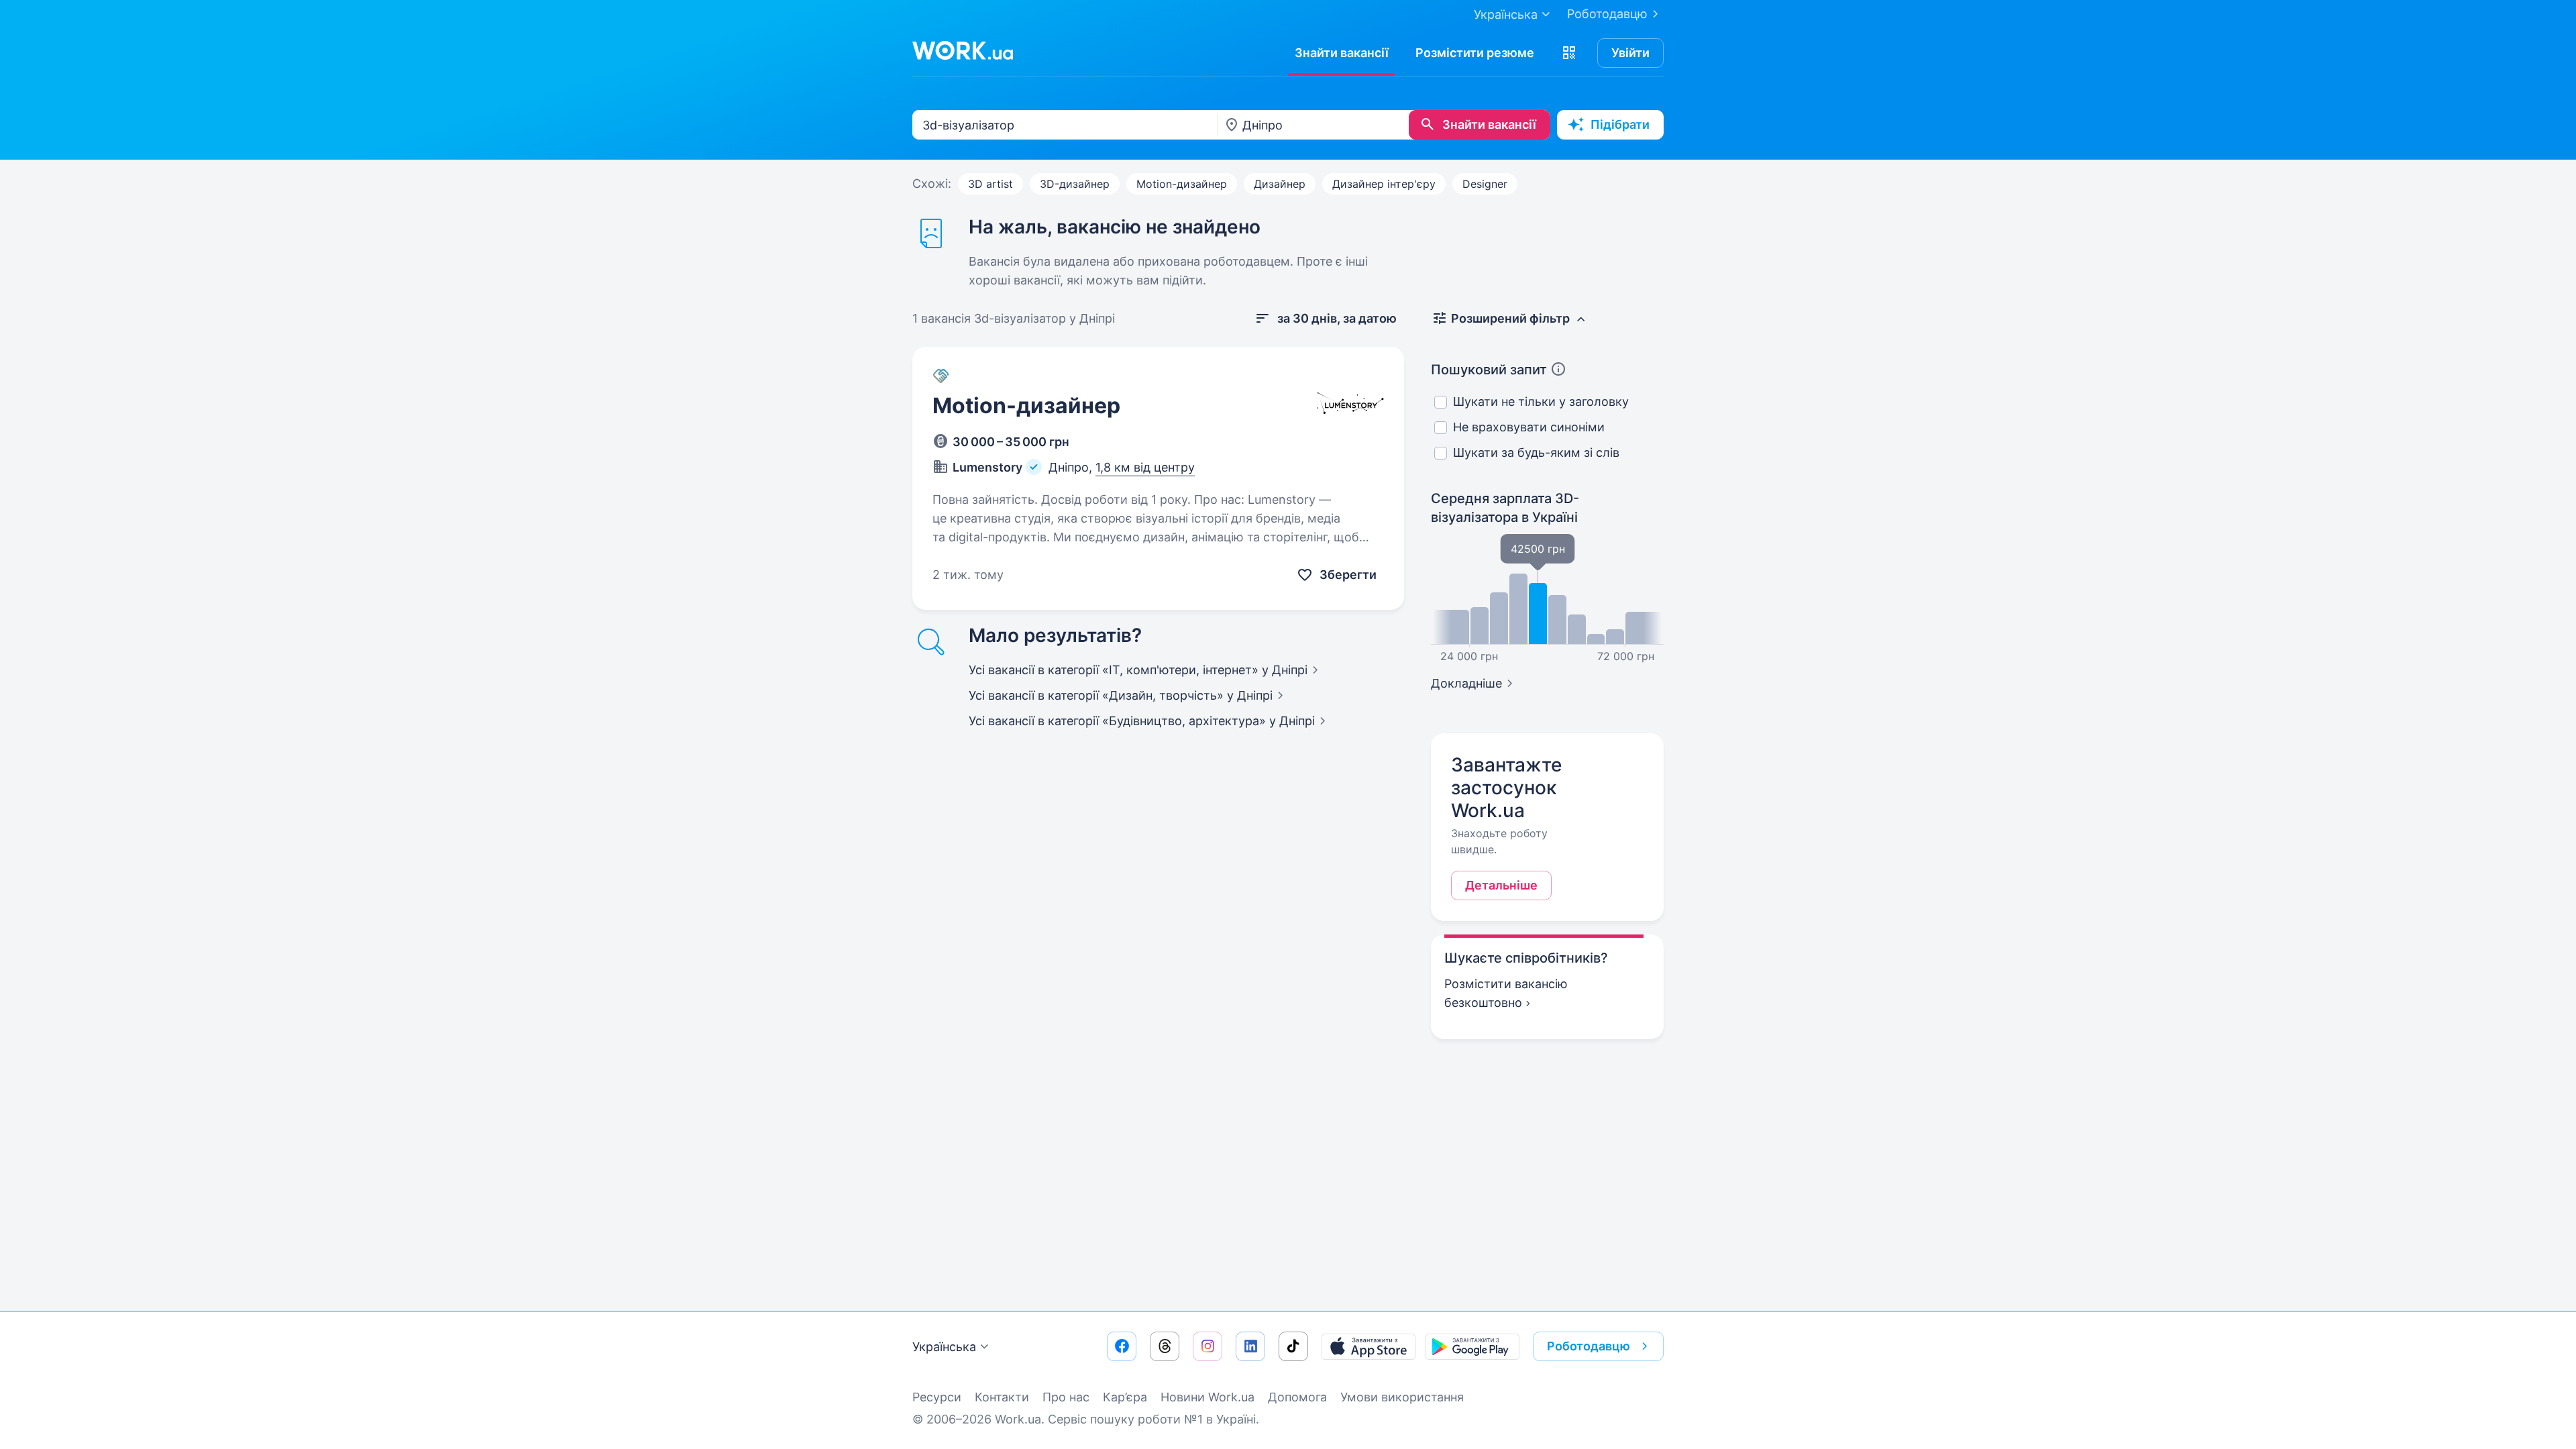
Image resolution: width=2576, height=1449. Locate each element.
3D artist (990, 184)
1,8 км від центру (1145, 467)
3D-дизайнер (1075, 184)
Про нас (1066, 1397)
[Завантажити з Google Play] (1472, 1346)
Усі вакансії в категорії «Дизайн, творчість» (1121, 695)
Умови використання (1402, 1397)
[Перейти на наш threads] (1165, 1346)
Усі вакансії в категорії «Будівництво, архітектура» (1142, 721)
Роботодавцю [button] (1589, 1346)
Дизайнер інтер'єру (1384, 184)
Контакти (1002, 1397)
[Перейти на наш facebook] (1122, 1346)
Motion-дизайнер (1182, 184)
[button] (1569, 53)
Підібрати (1620, 124)
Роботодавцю (1607, 14)
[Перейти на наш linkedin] (1250, 1346)
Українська (944, 1347)
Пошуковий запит (1489, 370)
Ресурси (937, 1397)
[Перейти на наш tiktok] (1293, 1346)
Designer (1485, 184)
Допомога (1297, 1397)
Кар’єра (1125, 1397)
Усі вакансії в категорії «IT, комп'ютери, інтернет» (1138, 670)
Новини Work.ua (1207, 1397)
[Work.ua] (963, 50)
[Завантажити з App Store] (1368, 1346)
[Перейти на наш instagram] (1207, 1346)
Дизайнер (1280, 184)
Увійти (1630, 53)
